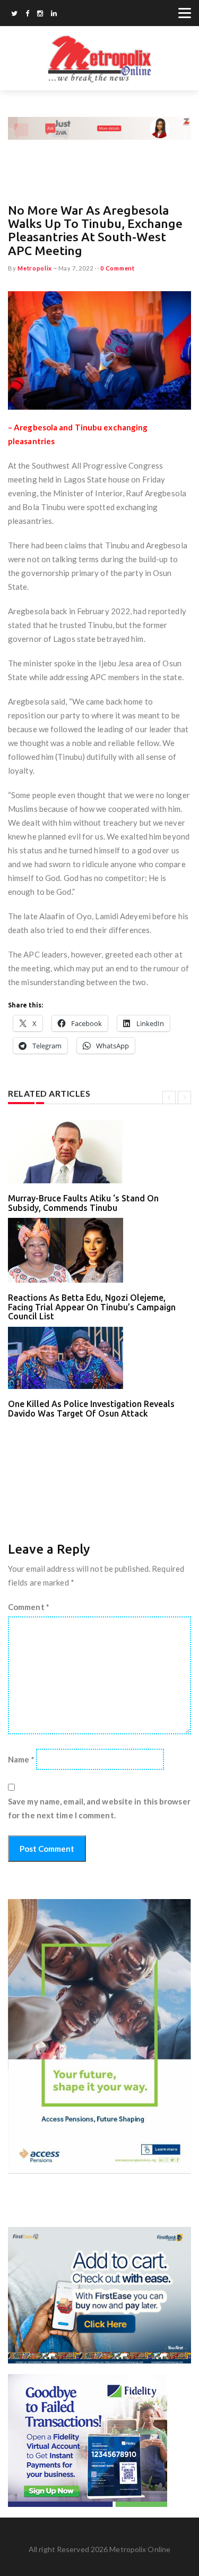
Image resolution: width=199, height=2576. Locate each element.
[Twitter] (14, 14)
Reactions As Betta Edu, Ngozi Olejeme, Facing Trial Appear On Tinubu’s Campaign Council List (92, 1307)
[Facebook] (27, 14)
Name (21, 1759)
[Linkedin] (54, 14)
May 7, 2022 (76, 268)
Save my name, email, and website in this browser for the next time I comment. (99, 1808)
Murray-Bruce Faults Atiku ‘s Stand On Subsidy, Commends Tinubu (83, 1203)
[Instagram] (40, 14)
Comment (29, 1607)
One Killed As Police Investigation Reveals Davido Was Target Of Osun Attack (91, 1409)
